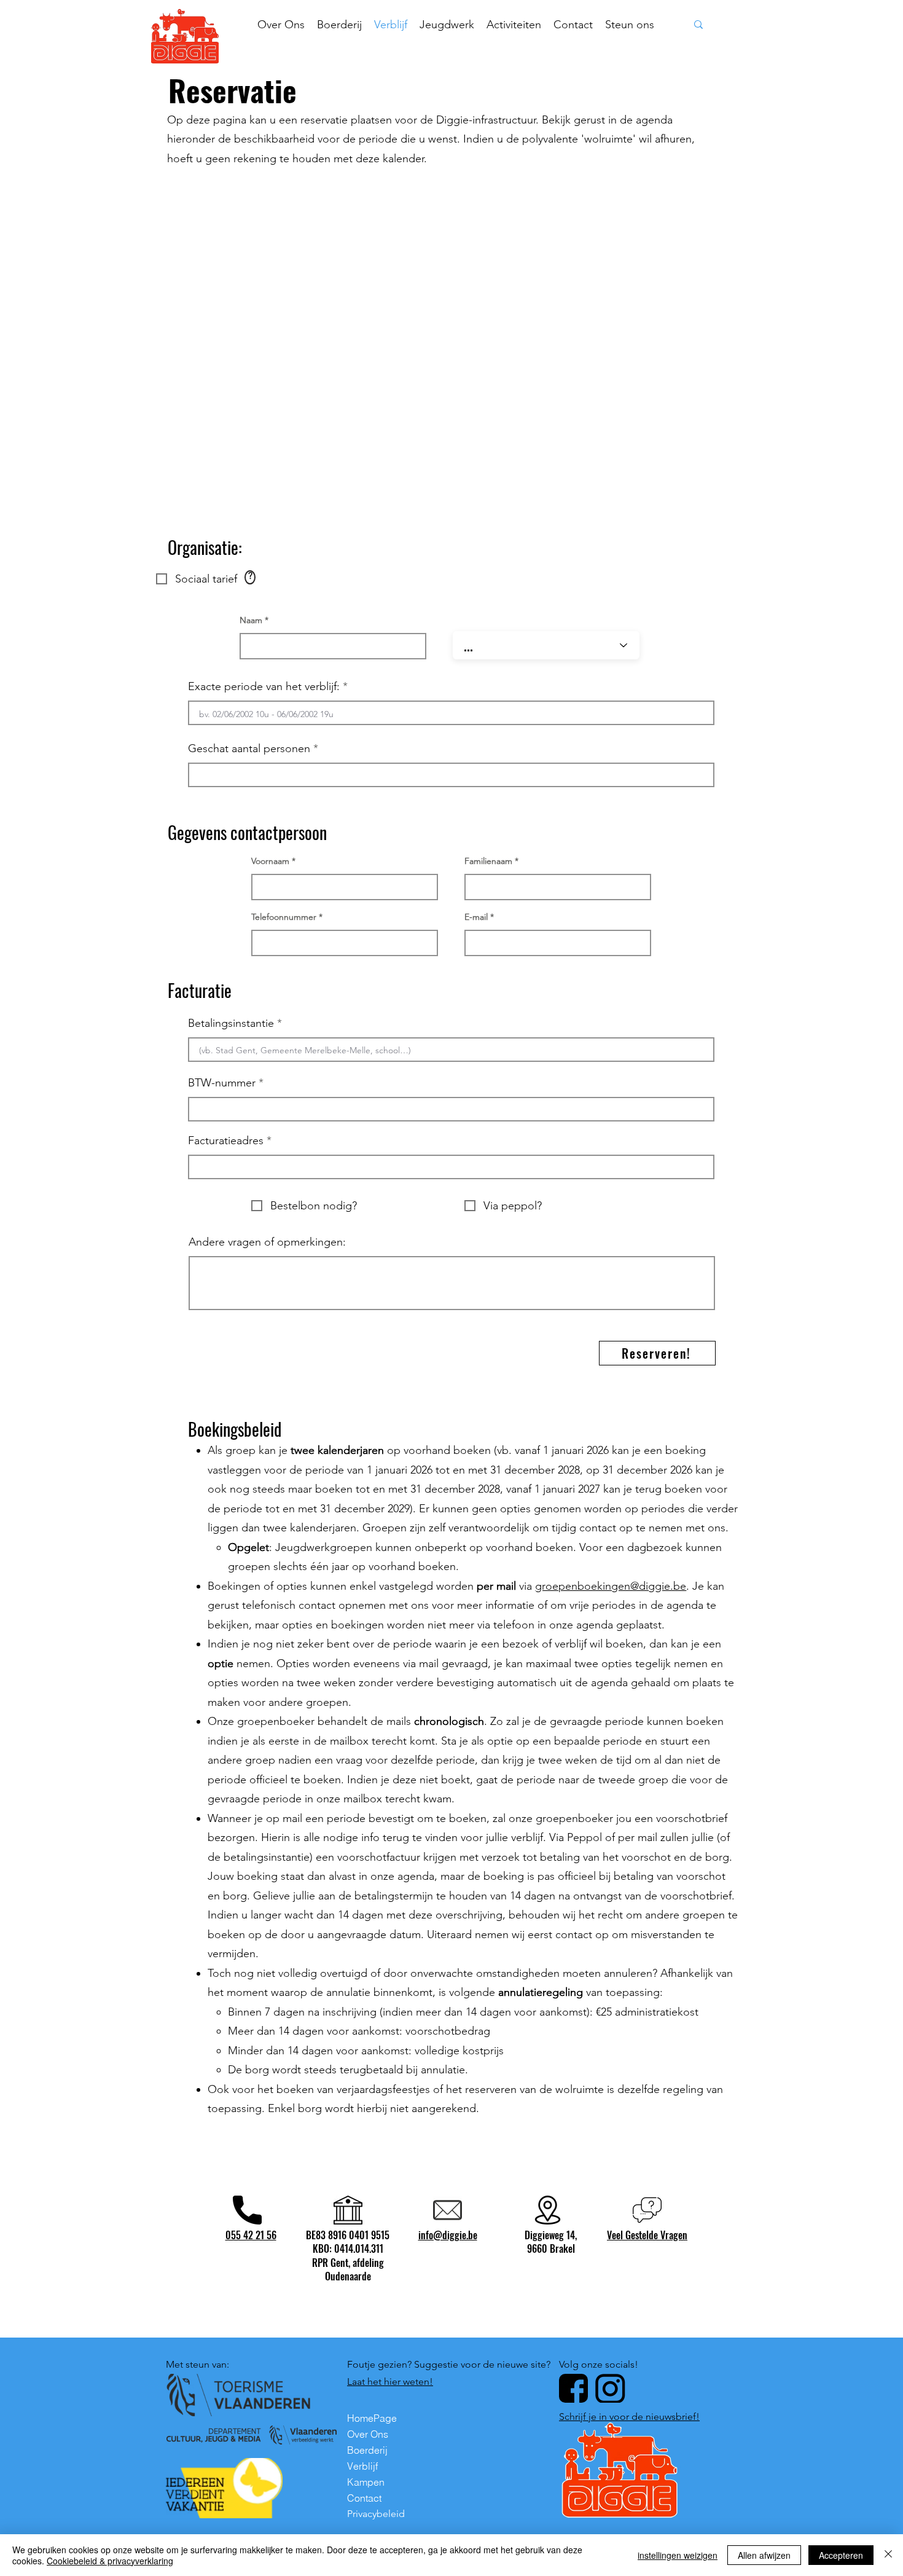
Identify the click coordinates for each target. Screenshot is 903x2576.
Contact (364, 2498)
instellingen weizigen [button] (678, 2555)
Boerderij (367, 2450)
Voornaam (270, 861)
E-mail (476, 917)
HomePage (372, 2418)
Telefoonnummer (284, 917)
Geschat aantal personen (249, 748)
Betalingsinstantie (233, 1023)
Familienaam (488, 861)
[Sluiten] (888, 2555)
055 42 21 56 (251, 2235)
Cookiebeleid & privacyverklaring (110, 2561)
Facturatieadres (226, 1141)
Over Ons (368, 2434)
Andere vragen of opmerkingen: (267, 1242)
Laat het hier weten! (390, 2382)
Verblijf (362, 2466)
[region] (250, 577)
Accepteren (841, 2555)
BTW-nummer (222, 1083)
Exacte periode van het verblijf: (264, 686)
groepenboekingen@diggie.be (611, 1586)
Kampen (366, 2482)
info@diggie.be (448, 2235)
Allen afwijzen (764, 2555)
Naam (251, 620)
